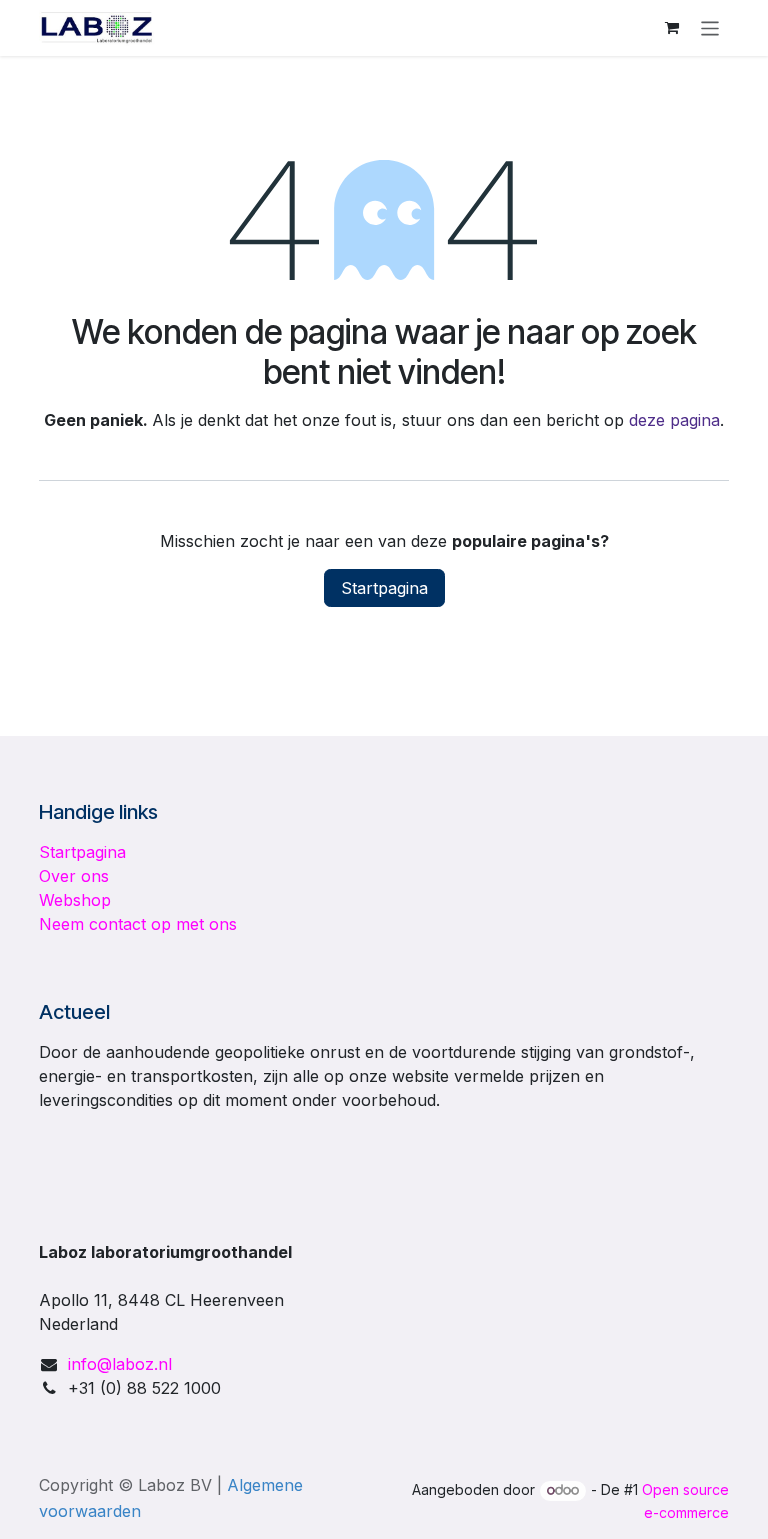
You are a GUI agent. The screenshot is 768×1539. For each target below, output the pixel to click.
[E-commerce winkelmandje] (672, 28)
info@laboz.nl (120, 1364)
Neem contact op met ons (138, 924)
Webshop (75, 900)
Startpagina (384, 588)
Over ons (74, 876)
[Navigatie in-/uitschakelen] (710, 27)
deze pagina (674, 420)
